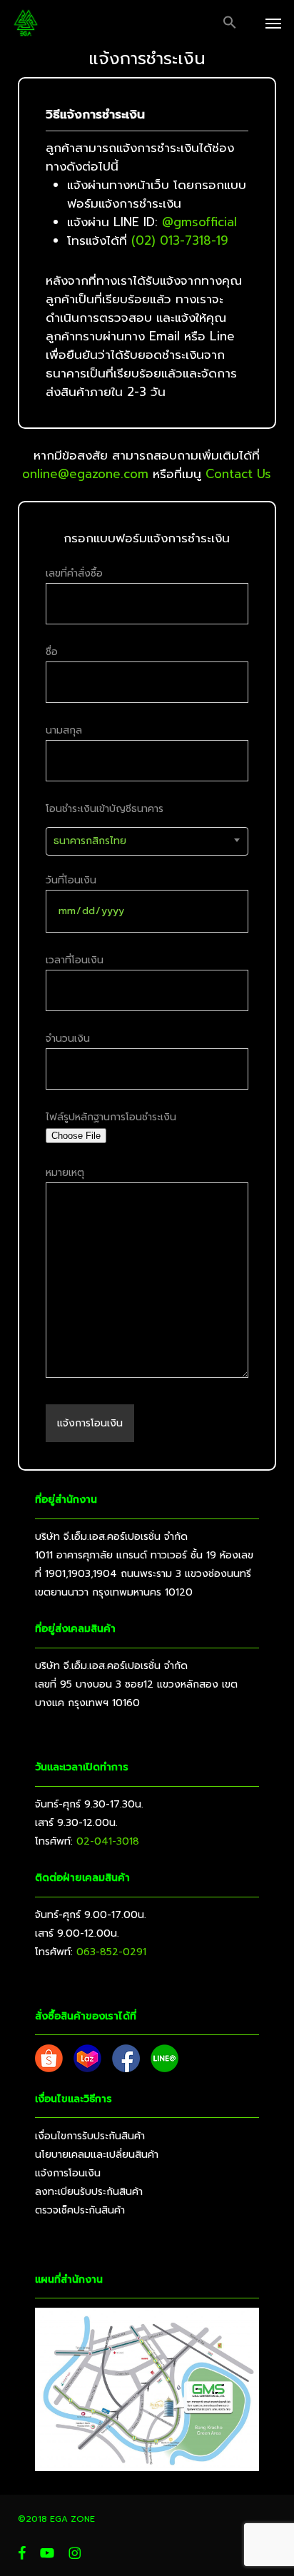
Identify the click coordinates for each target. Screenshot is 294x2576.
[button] (230, 23)
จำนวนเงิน (68, 1039)
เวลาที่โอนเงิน (75, 960)
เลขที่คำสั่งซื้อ (74, 573)
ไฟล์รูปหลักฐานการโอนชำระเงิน (111, 1117)
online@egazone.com (85, 474)
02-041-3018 (108, 1841)
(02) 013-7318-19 (180, 240)
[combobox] (147, 841)
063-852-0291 (111, 1952)
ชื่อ (52, 652)
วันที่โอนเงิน (71, 880)
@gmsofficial (199, 222)
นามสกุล (64, 730)
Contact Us (238, 474)
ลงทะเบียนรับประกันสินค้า (89, 2192)
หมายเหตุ (65, 1173)
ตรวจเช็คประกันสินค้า (80, 2210)
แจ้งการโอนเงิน (68, 2173)
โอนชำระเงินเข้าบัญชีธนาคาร (105, 825)
